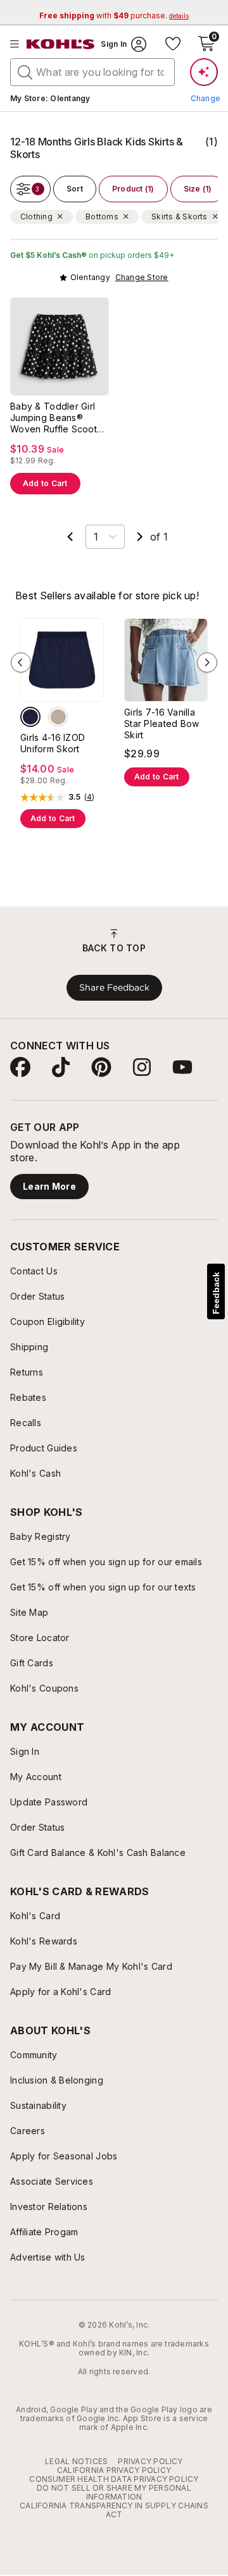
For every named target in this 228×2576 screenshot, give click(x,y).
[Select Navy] (30, 717)
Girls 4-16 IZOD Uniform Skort (53, 743)
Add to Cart (45, 483)
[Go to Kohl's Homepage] (61, 44)
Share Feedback (114, 987)
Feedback (216, 1293)
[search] (25, 71)
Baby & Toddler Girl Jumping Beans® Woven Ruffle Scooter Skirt (58, 418)
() (90, 797)
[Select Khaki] (58, 717)
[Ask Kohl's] (204, 72)
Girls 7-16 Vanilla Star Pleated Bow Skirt (161, 723)
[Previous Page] (70, 537)
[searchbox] (92, 72)
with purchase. (114, 15)
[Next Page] (140, 537)
